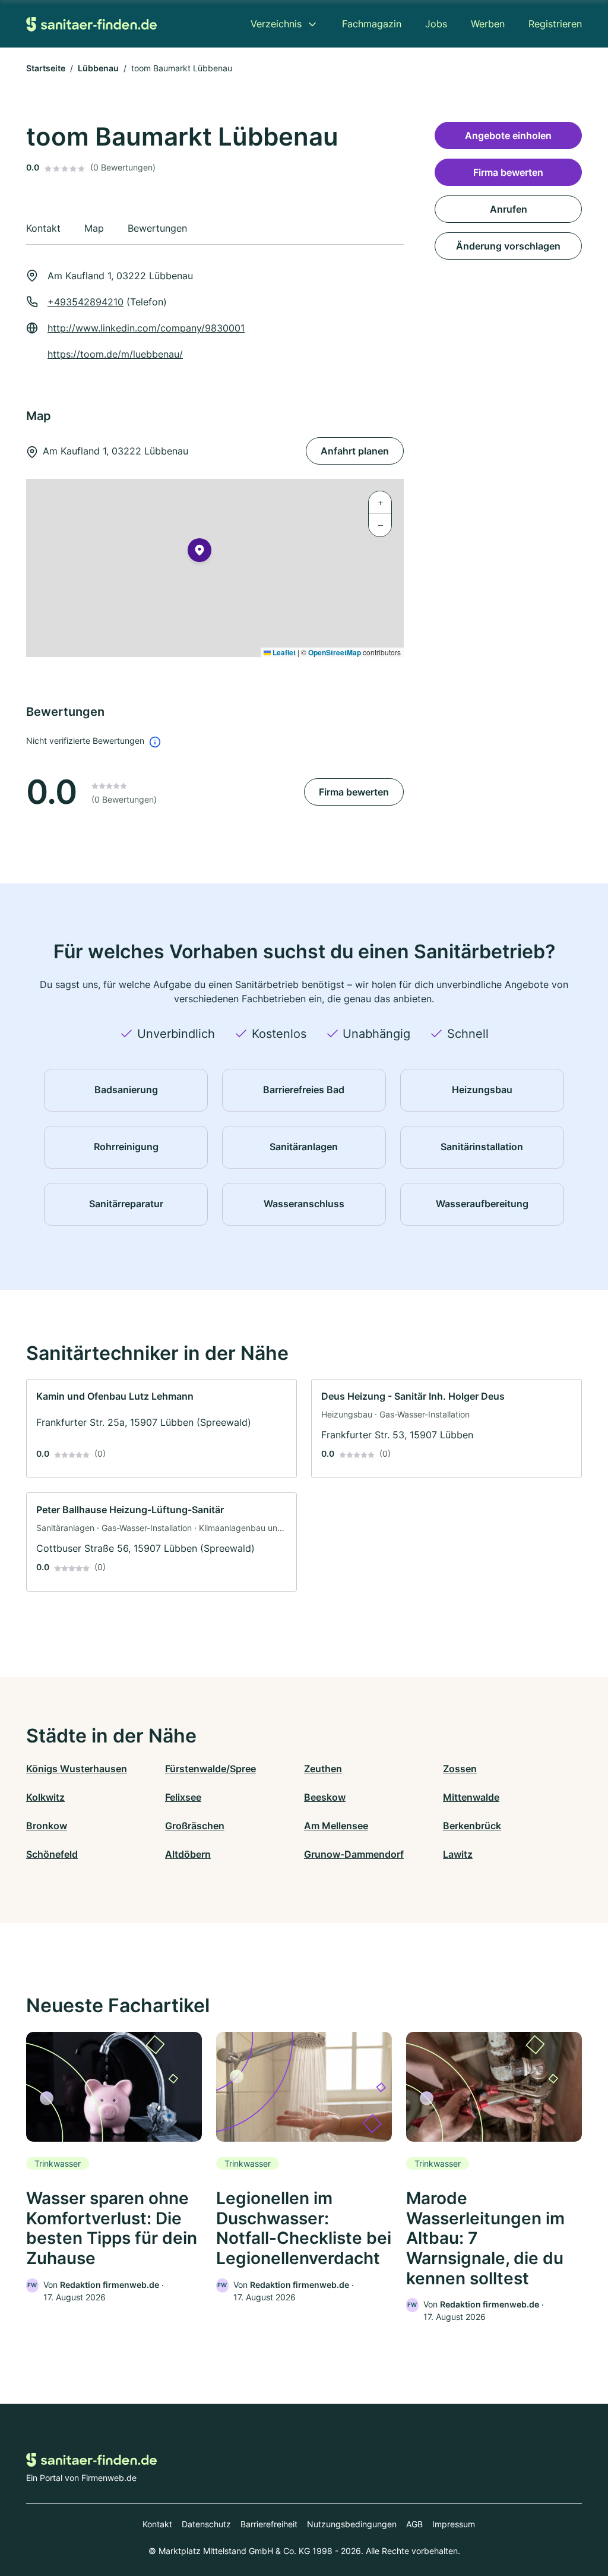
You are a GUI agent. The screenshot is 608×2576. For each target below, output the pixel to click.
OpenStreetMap (335, 652)
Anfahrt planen (355, 451)
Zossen (460, 1769)
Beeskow (325, 1797)
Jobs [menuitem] (436, 24)
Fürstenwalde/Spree (210, 1769)
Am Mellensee (336, 1826)
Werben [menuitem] (488, 24)
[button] (199, 553)
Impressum (454, 2524)
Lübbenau (98, 68)
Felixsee (183, 1797)
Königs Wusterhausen (77, 1769)
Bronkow (47, 1826)
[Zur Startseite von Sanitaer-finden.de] (91, 23)
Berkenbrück (472, 1826)
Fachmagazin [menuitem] (372, 24)
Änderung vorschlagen (508, 246)
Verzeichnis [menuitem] (276, 24)
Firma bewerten (354, 792)
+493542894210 (85, 302)
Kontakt (157, 2524)
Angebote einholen (508, 135)
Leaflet (283, 652)
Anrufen (509, 209)
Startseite (46, 68)
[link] (161, 1429)
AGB (414, 2524)
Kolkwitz (45, 1797)
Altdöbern (188, 1854)
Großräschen (195, 1826)
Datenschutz (206, 2524)
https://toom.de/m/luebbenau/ (115, 354)
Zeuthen (323, 1769)
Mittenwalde (471, 1797)
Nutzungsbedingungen (352, 2524)
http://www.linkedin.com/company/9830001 (146, 328)
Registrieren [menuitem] (555, 24)
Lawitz (458, 1854)
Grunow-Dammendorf (354, 1854)
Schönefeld (52, 1854)
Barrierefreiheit (269, 2524)
